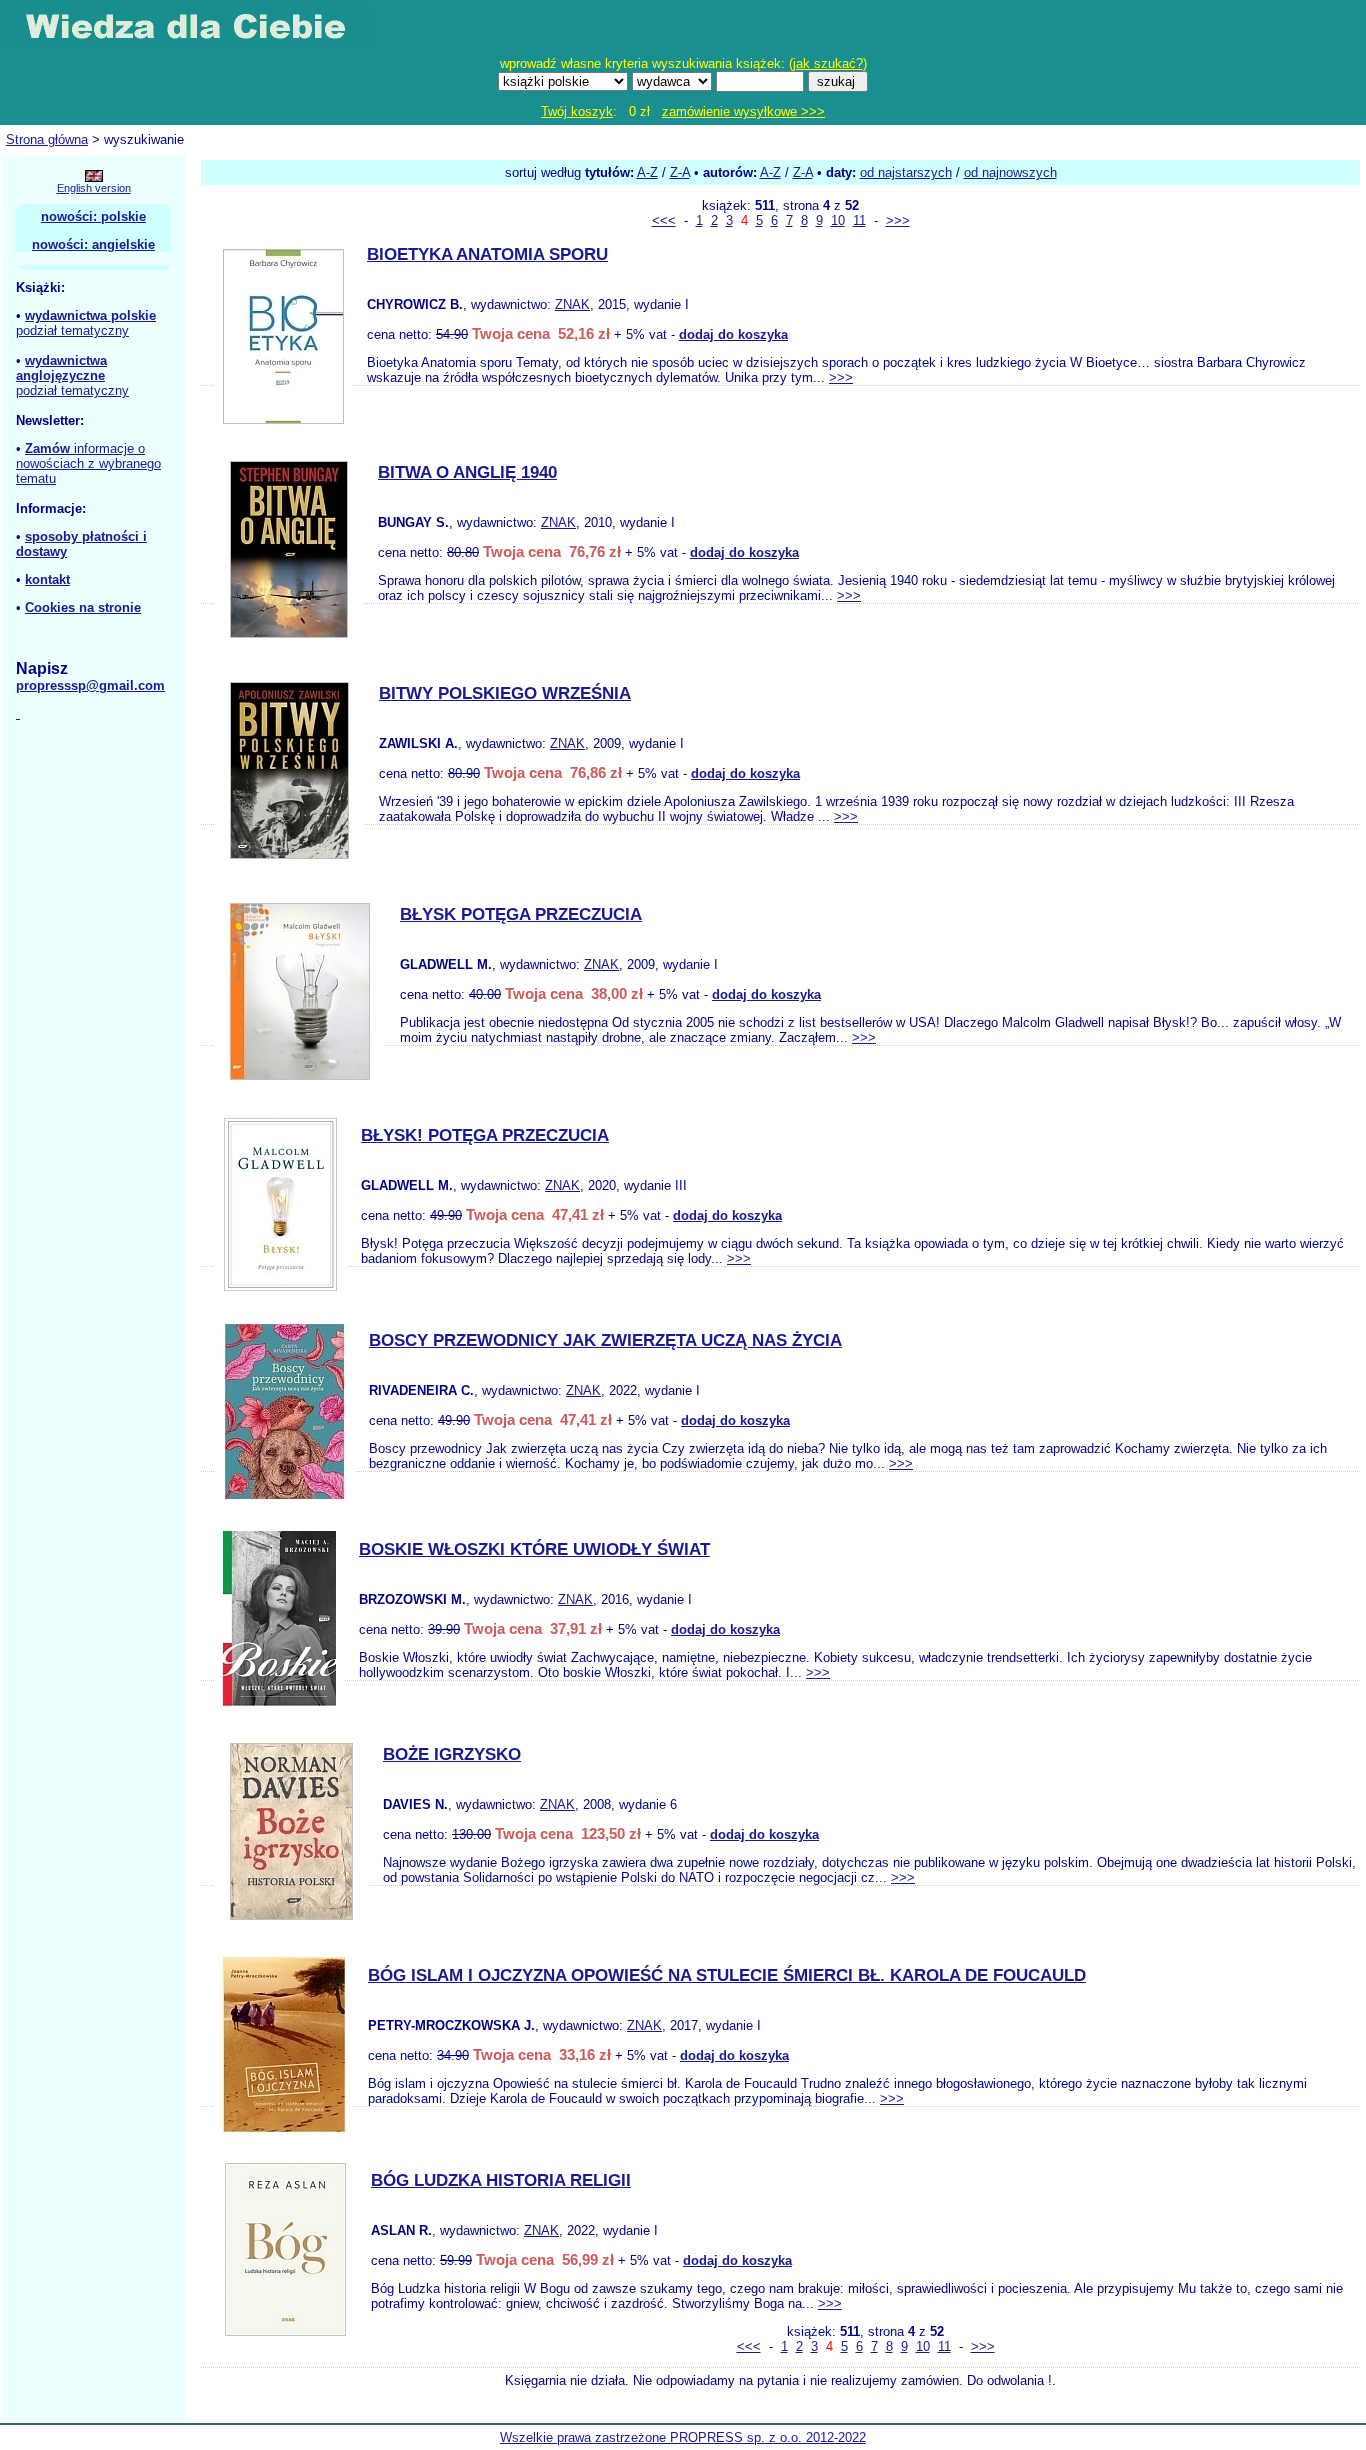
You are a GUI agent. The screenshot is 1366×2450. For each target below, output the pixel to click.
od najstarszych (906, 172)
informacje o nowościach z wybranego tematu (88, 463)
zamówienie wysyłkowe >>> (743, 111)
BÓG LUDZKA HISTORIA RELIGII (501, 2180)
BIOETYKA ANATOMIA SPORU (487, 254)
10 (838, 220)
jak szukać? (828, 63)
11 (859, 220)
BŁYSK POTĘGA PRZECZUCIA (521, 914)
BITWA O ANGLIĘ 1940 (467, 472)
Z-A (680, 172)
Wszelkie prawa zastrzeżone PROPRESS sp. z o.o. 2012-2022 (683, 2437)
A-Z (647, 172)
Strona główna (47, 139)
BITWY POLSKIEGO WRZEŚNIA (505, 693)
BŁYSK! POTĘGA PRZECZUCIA (485, 1135)
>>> (898, 220)
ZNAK (572, 304)
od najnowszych (1010, 172)
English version (94, 188)
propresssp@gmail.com (90, 685)
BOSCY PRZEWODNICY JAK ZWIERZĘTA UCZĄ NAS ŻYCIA (605, 1340)
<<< (664, 220)
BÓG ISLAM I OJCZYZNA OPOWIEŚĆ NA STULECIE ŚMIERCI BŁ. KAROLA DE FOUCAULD (727, 1975)
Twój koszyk (577, 111)
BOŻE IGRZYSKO (452, 1754)
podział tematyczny (72, 330)
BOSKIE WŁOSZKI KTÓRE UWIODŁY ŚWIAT (534, 1549)
